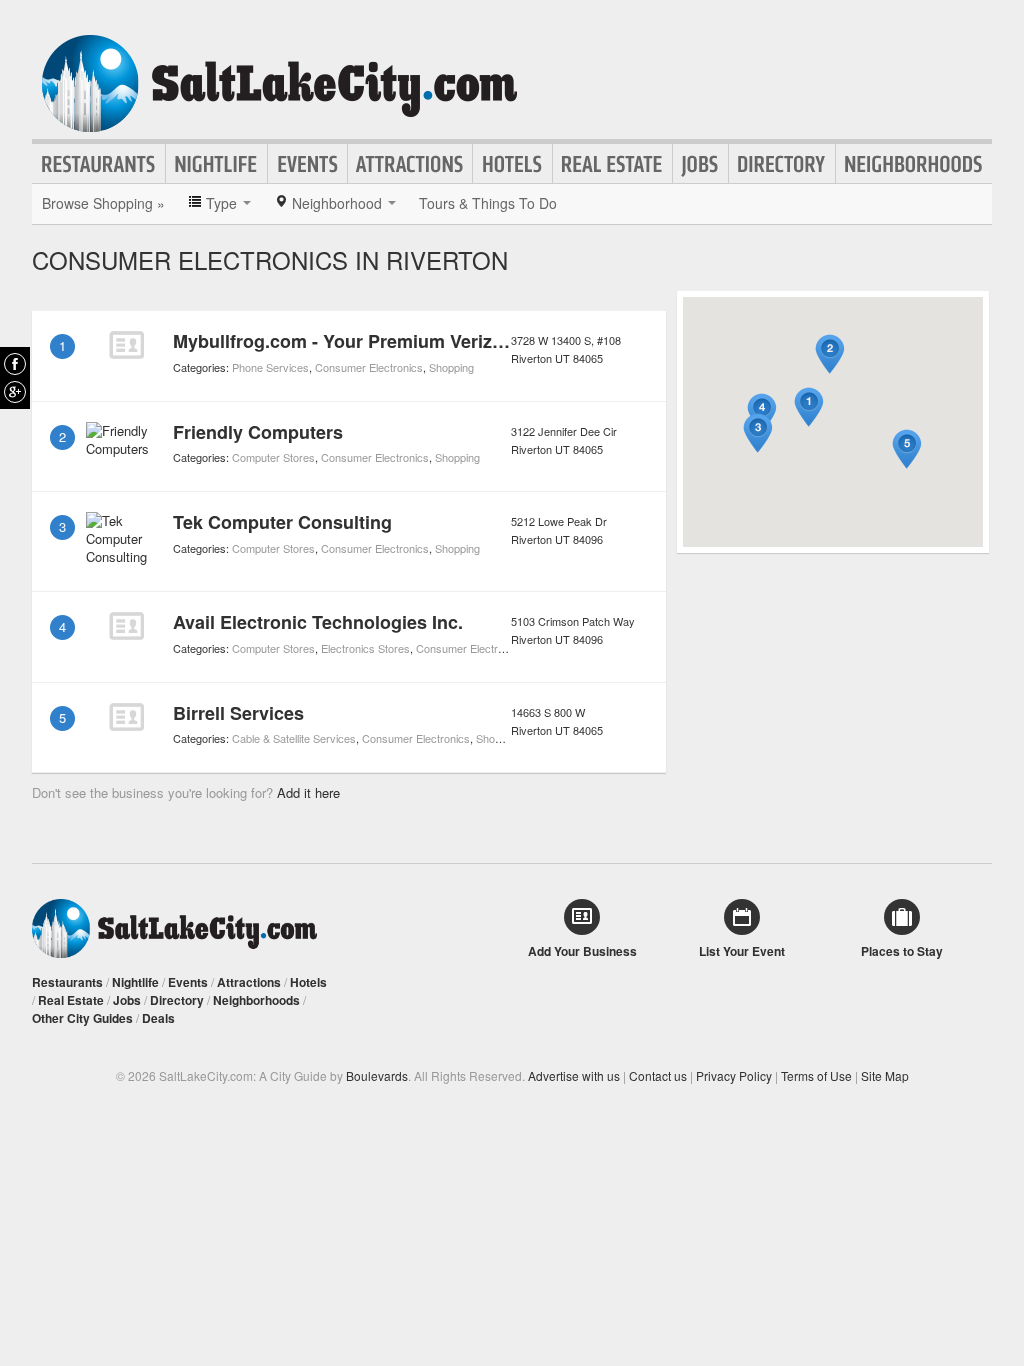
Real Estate (612, 164)
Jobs (700, 164)
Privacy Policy (734, 1075)
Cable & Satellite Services (294, 738)
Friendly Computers (258, 432)
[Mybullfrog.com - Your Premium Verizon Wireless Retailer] (126, 345)
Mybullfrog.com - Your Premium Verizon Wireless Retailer (418, 341)
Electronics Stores (365, 648)
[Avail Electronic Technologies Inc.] (126, 626)
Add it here (308, 792)
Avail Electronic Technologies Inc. (318, 622)
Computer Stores (273, 457)
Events (307, 164)
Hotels (512, 164)
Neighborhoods (914, 164)
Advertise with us (574, 1075)
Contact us (658, 1075)
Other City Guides (82, 1018)
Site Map (885, 1075)
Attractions (410, 164)
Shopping (451, 367)
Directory (782, 164)
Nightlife (216, 164)
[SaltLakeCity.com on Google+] (15, 392)
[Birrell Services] (126, 717)
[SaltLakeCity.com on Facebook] (15, 364)
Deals (158, 1018)
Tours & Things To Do (488, 203)
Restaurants (99, 164)
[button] (809, 407)
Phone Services (270, 367)
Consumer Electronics (369, 367)
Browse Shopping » (103, 203)
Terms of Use (816, 1075)
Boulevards (377, 1075)
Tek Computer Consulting (282, 522)
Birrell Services (238, 713)
